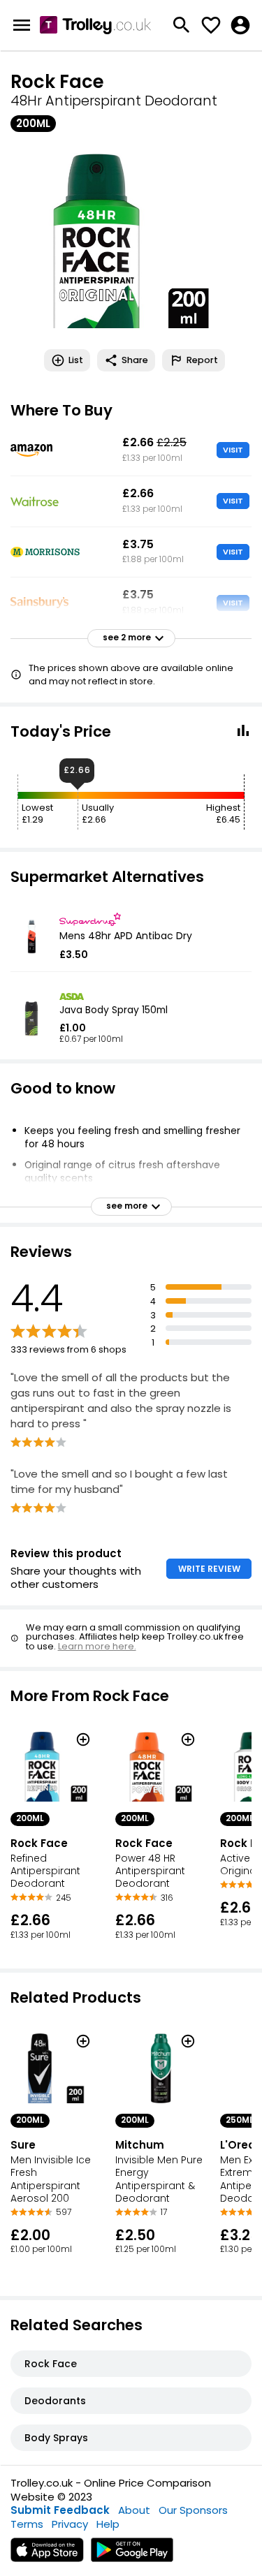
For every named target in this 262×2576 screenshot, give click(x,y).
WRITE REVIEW (209, 1569)
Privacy (70, 2524)
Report (202, 360)
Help (108, 2524)
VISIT (233, 450)
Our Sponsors (193, 2510)
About (134, 2510)
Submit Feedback (60, 2510)
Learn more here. (97, 1646)
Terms (27, 2524)
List (76, 360)
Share (135, 360)
